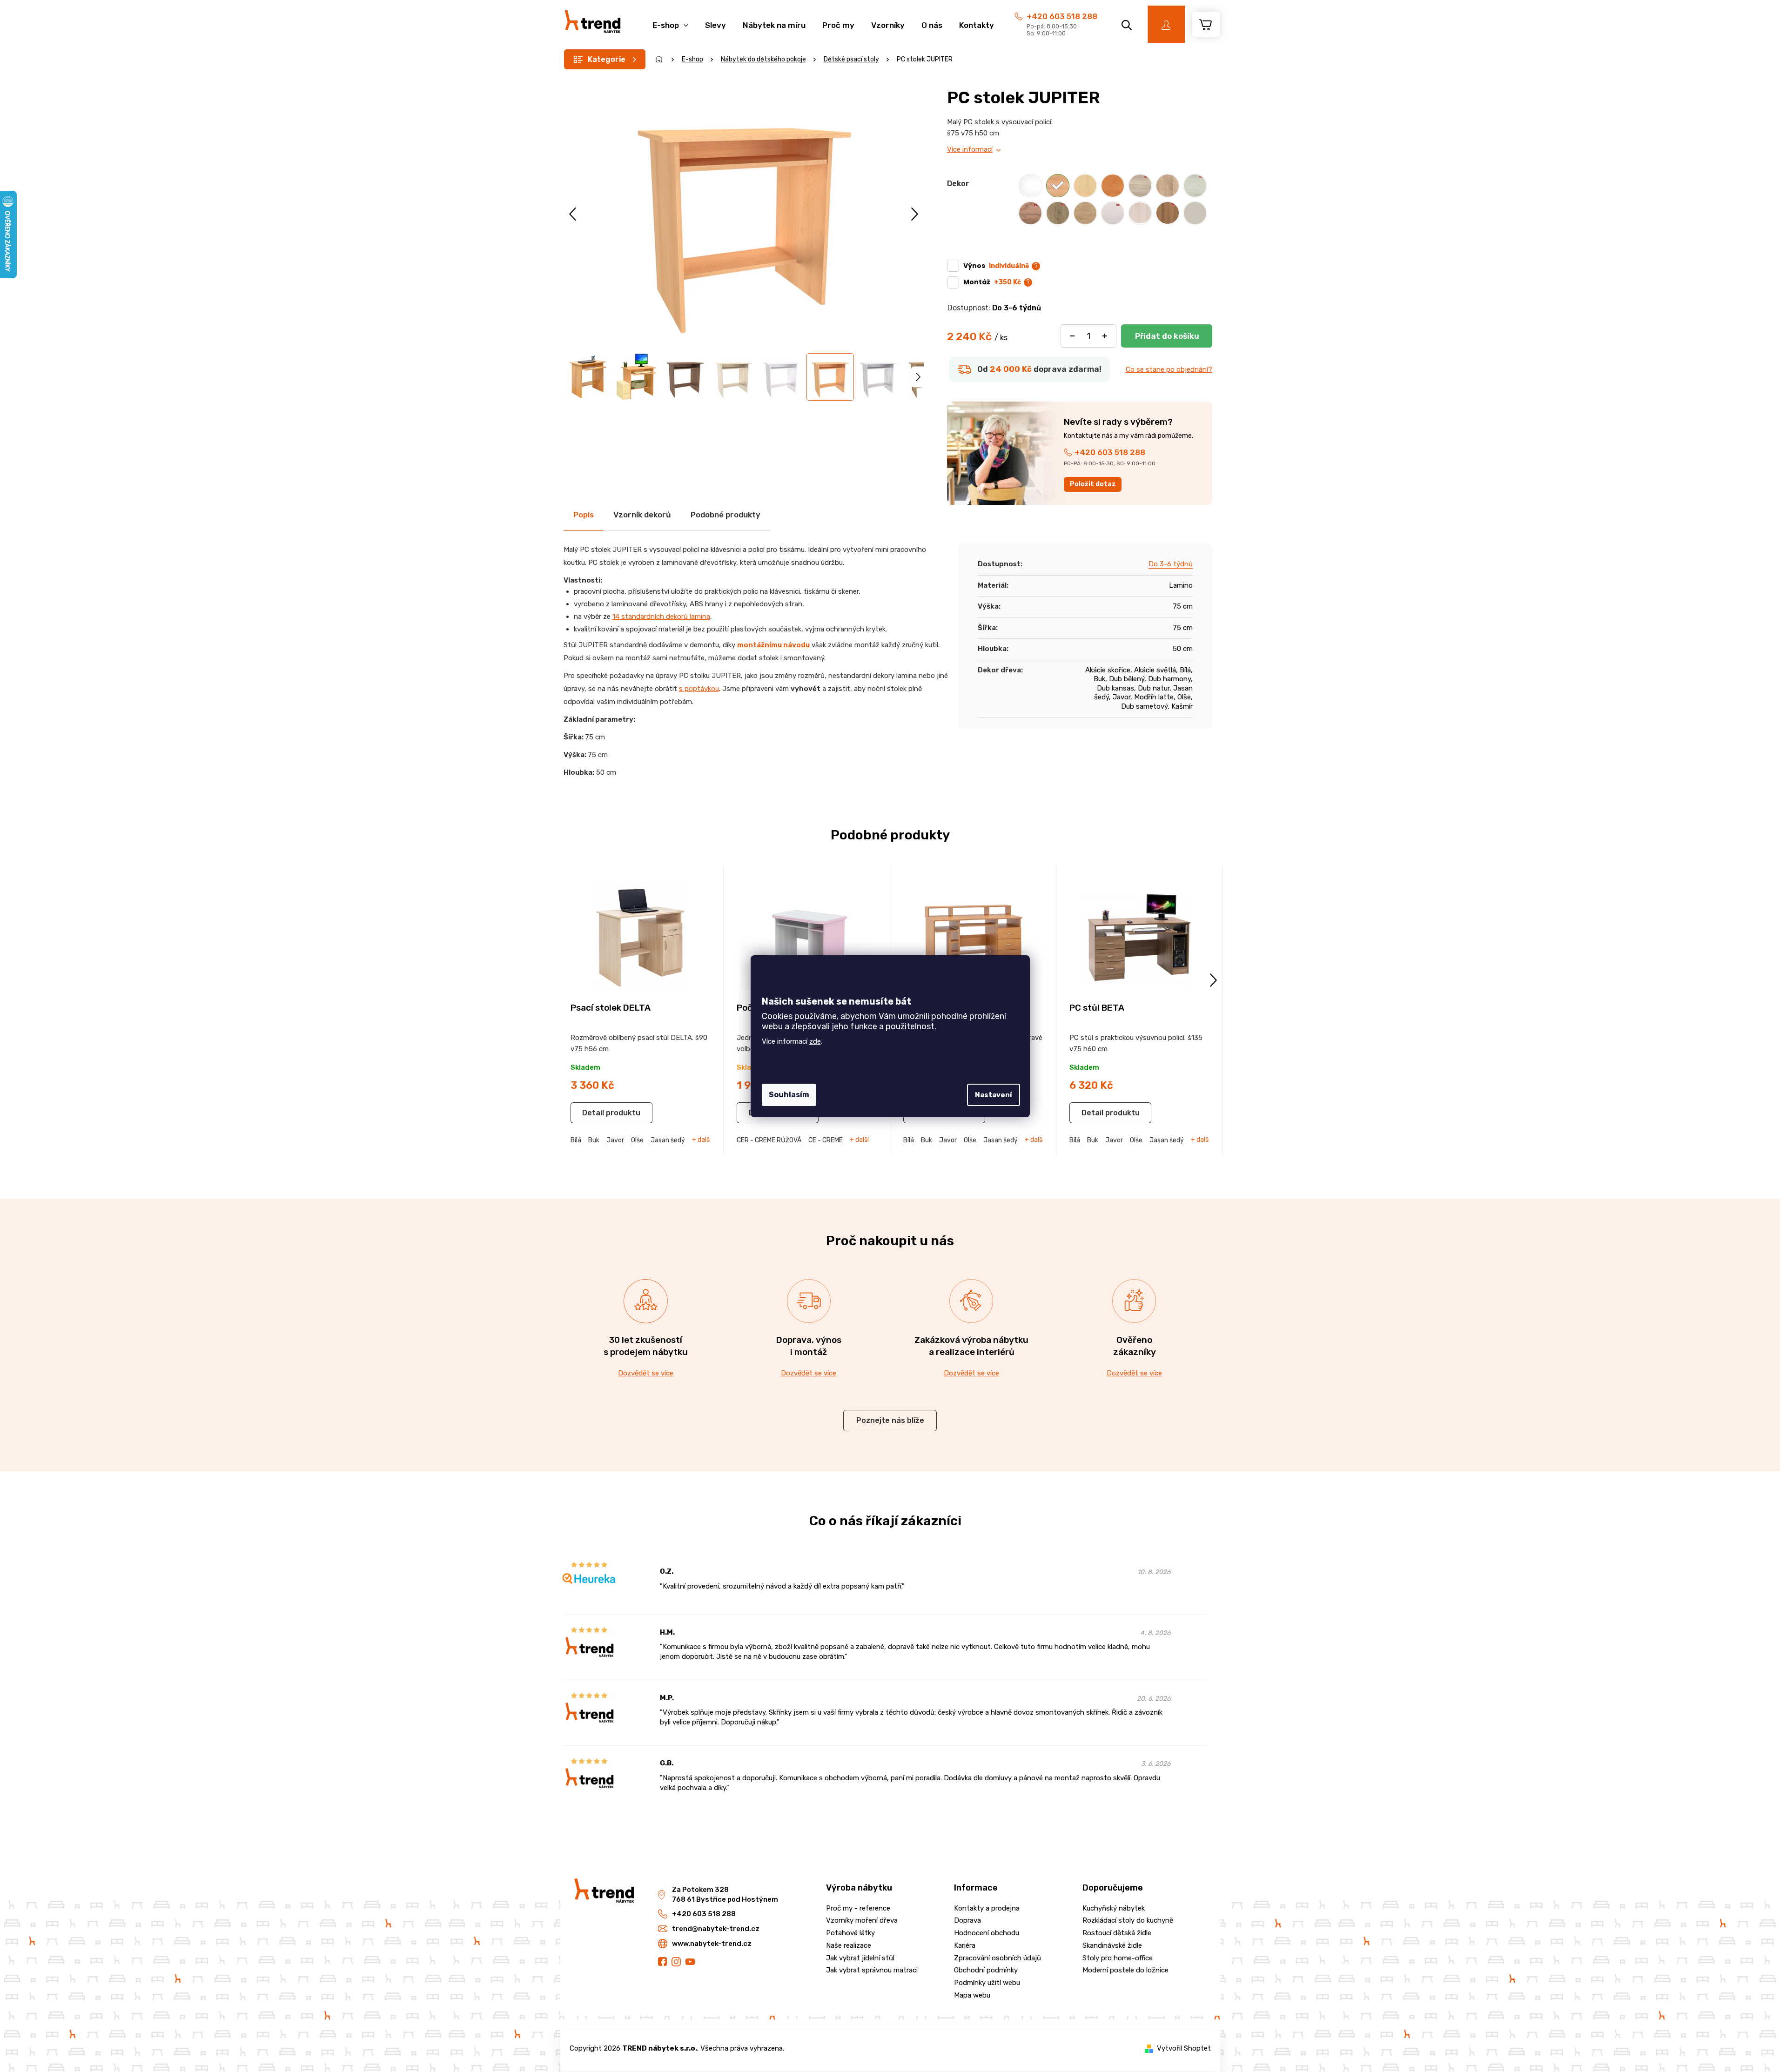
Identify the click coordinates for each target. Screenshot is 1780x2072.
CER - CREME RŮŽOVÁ (769, 1140)
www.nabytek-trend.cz (712, 1944)
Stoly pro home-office (1118, 1958)
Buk (594, 1140)
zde (815, 1041)
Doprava (967, 1920)
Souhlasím (789, 1095)
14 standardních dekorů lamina (661, 617)
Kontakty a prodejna (987, 1908)
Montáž (992, 282)
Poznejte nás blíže (890, 1420)
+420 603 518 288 (1062, 16)
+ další (702, 1140)
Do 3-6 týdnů (1171, 564)
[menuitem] (670, 20)
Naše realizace (849, 1945)
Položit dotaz (1093, 484)
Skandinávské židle (1112, 1945)
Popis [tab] (584, 515)
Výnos (996, 266)
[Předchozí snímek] (574, 214)
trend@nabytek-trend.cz (716, 1929)
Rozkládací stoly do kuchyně (1128, 1920)
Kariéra (965, 1945)
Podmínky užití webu (987, 1983)
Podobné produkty (725, 515)
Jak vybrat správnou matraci (872, 1970)
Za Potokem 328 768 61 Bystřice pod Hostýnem (725, 1894)
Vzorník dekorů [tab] (642, 515)
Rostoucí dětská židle (1117, 1933)
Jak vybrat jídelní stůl (860, 1958)
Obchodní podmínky (986, 1970)
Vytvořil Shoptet (1184, 2048)
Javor (615, 1140)
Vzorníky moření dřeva (862, 1920)
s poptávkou (699, 689)
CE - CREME (826, 1140)
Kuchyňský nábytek (1114, 1908)
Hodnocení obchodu (987, 1933)
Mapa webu (972, 1995)
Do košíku (1167, 336)
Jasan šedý (668, 1140)
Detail (593, 1113)
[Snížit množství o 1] (1072, 336)
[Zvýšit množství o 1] (1105, 336)
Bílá (576, 1140)
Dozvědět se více (646, 1373)
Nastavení (994, 1095)
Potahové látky (850, 1933)
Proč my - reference (858, 1908)
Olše (637, 1140)
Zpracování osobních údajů (997, 1958)
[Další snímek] (915, 214)
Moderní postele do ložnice (1125, 1970)
